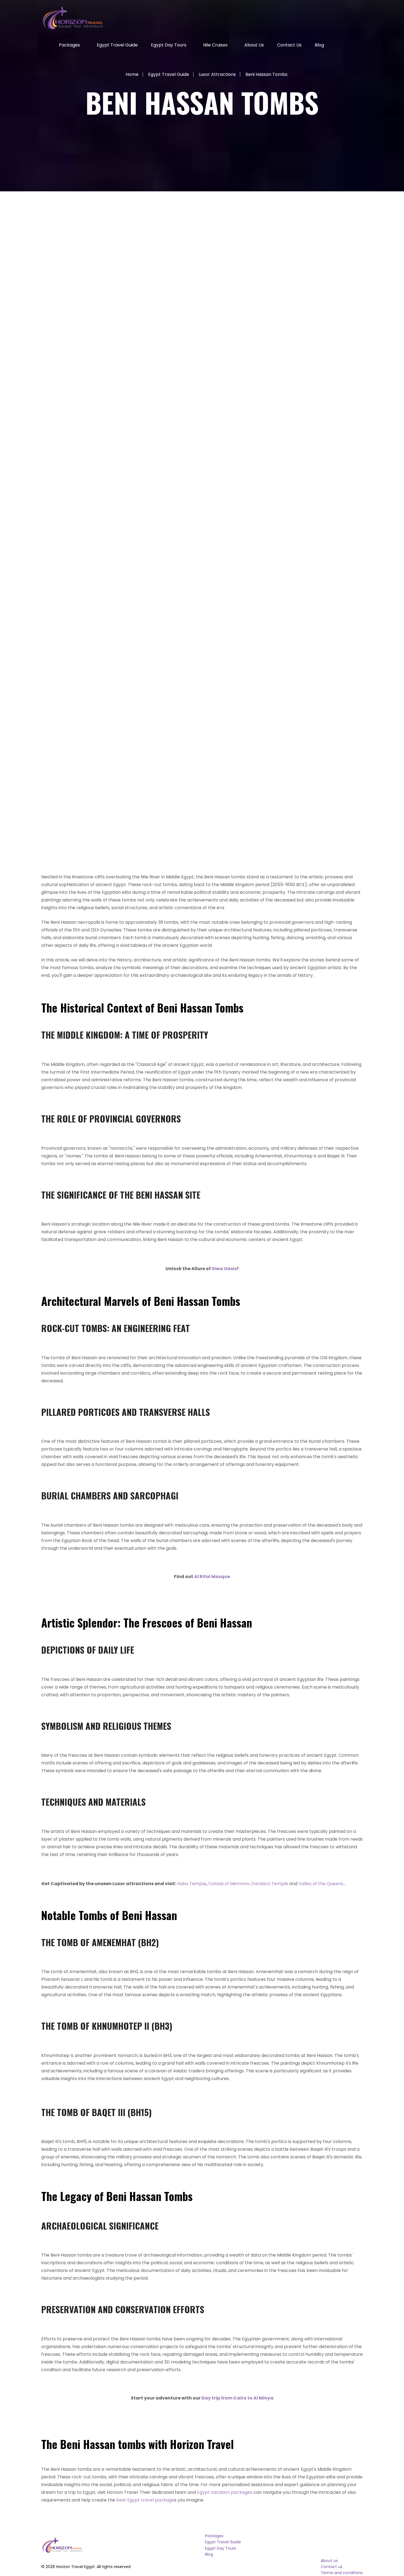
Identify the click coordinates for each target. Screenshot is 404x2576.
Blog (319, 45)
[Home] (43, 45)
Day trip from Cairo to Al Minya (237, 2398)
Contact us (289, 45)
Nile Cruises (215, 45)
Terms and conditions (342, 2573)
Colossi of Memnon (229, 1884)
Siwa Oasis (224, 1269)
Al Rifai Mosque (212, 1577)
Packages (69, 45)
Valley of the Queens (321, 1884)
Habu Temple (192, 1884)
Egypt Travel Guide (117, 45)
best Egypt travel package (145, 2500)
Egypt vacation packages (225, 2492)
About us (254, 45)
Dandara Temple (270, 1884)
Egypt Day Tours (169, 45)
